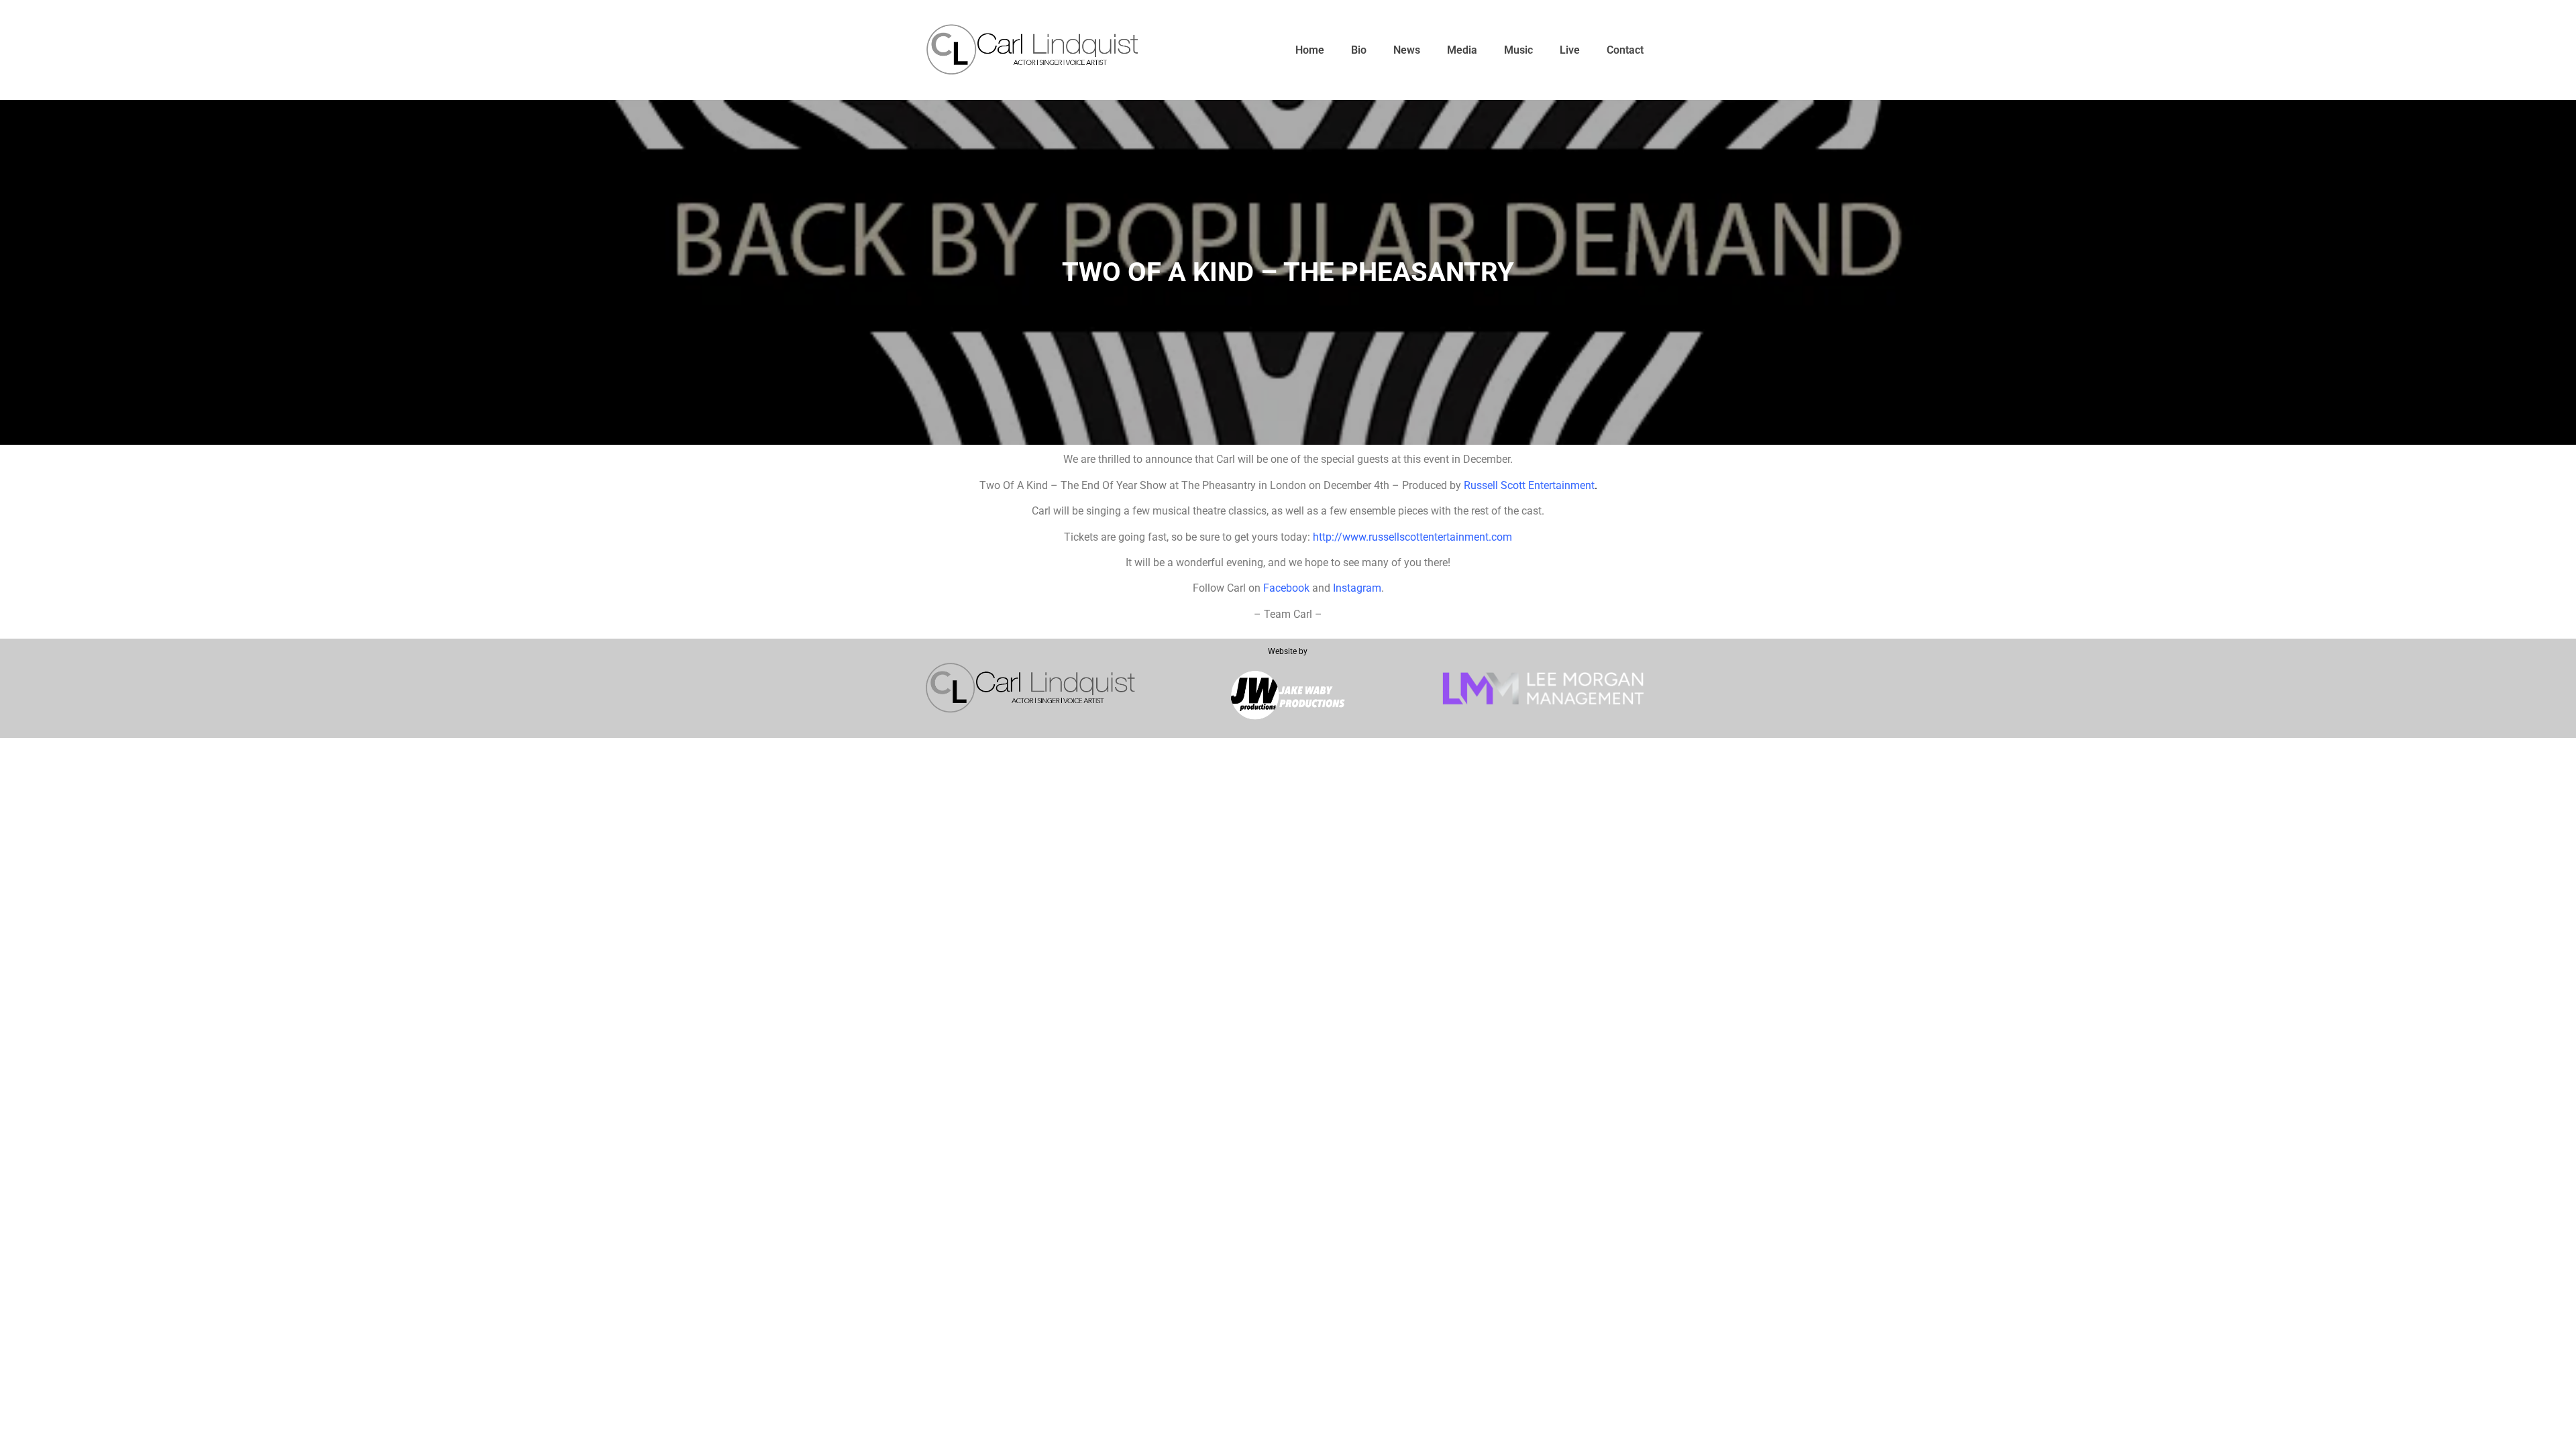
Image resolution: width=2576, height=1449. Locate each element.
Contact (1625, 50)
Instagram (1357, 588)
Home (1310, 50)
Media (1462, 50)
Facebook (1286, 588)
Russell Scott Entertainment (1529, 485)
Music (1518, 50)
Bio (1359, 50)
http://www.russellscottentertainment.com (1412, 537)
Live (1570, 50)
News (1407, 50)
